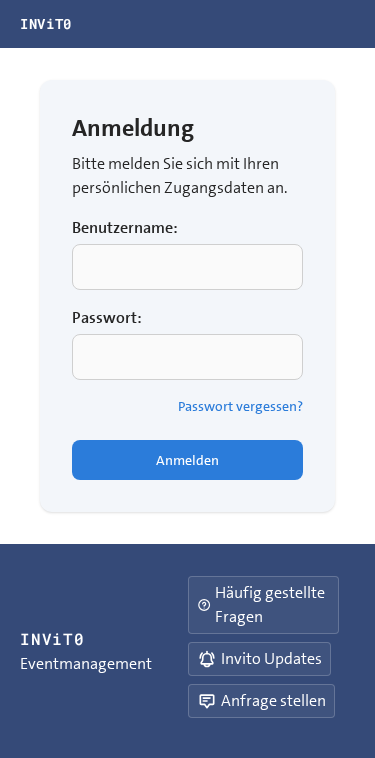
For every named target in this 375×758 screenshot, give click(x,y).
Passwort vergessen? (240, 406)
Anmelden (187, 460)
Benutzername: (125, 227)
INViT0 (46, 23)
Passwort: (107, 317)
